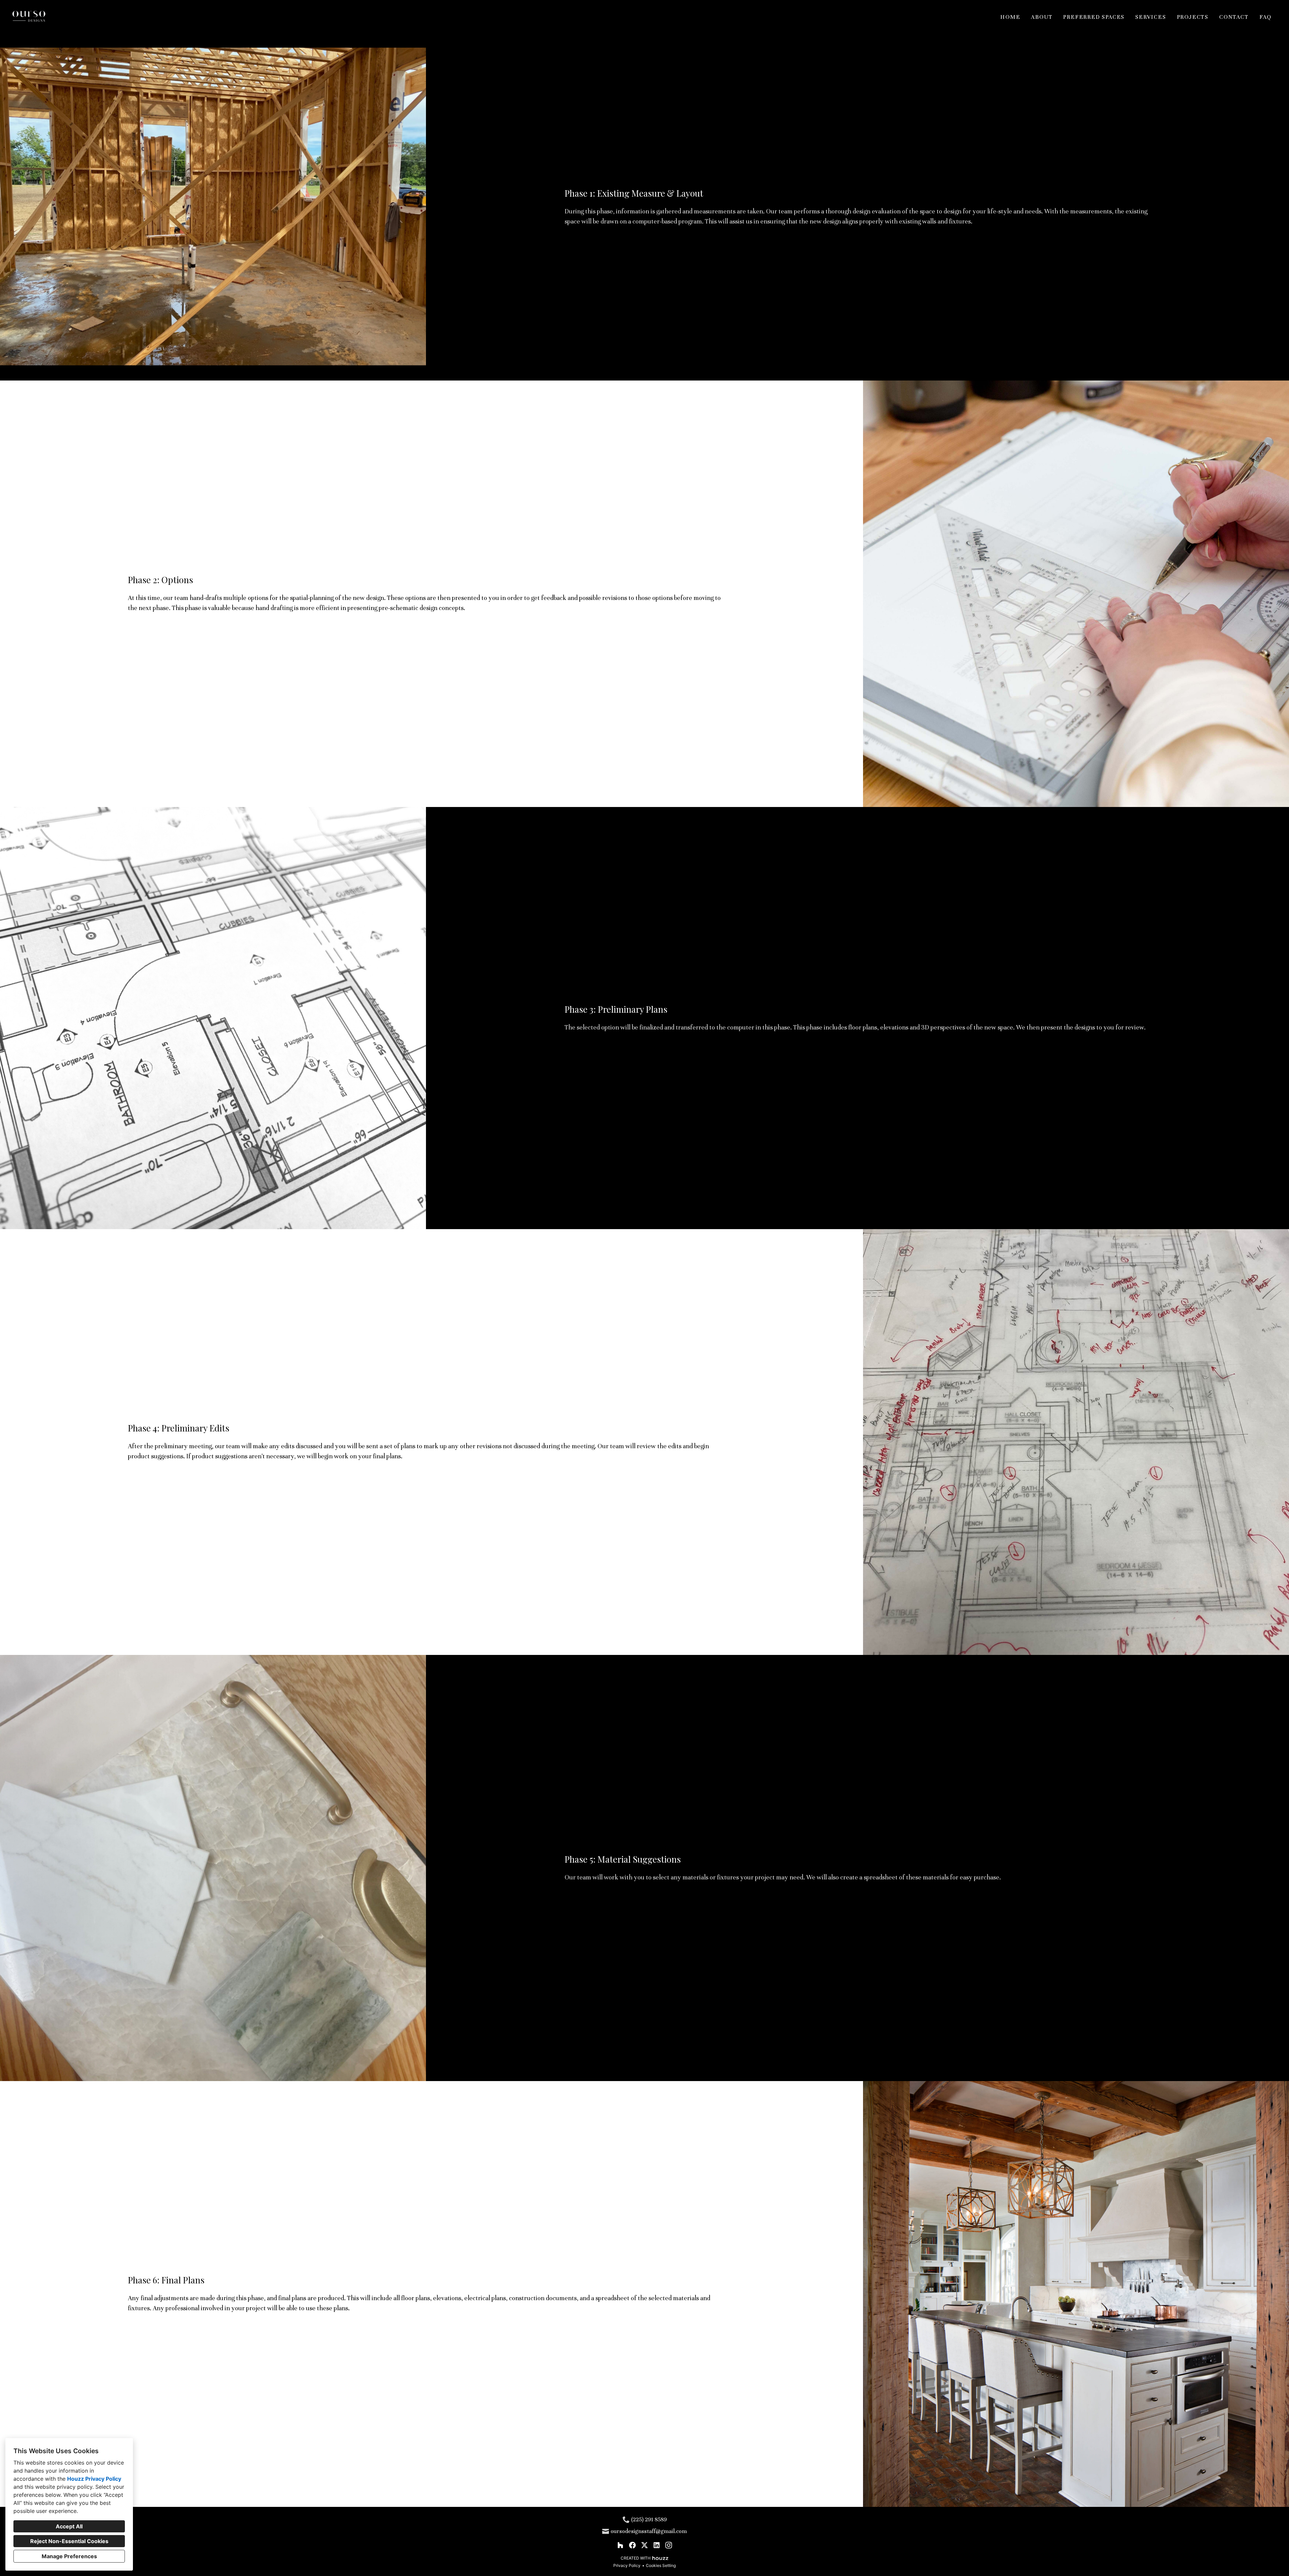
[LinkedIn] (657, 2545)
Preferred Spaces (1094, 17)
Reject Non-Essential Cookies (69, 2541)
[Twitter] (644, 2545)
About (1042, 17)
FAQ (1266, 17)
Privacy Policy (627, 2565)
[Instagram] (669, 2545)
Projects (1193, 17)
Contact (1234, 17)
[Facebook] (632, 2545)
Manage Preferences (69, 2556)
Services (1151, 17)
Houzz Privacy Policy (94, 2479)
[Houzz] (620, 2545)
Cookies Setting (661, 2565)
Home (1010, 17)
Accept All (69, 2526)
